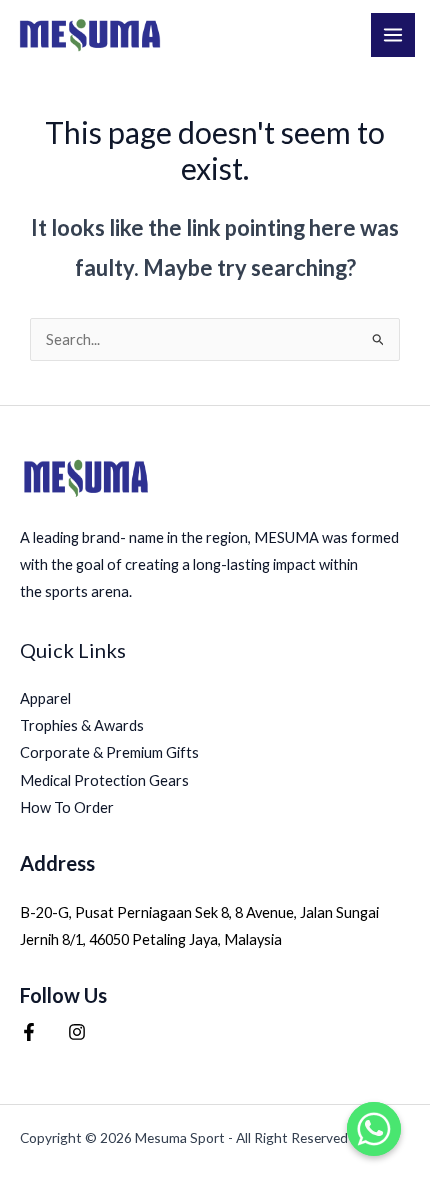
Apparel (45, 698)
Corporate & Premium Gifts (109, 752)
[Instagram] (77, 1032)
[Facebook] (29, 1032)
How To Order (67, 807)
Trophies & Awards (82, 725)
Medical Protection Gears (104, 780)
